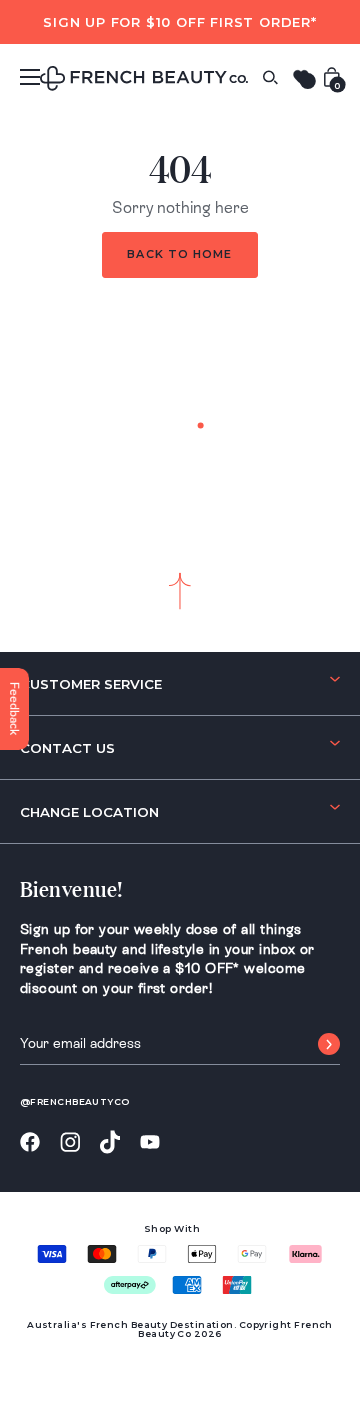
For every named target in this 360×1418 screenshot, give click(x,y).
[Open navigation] (30, 77)
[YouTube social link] (150, 1142)
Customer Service (91, 684)
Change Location (89, 812)
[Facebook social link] (30, 1142)
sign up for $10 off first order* (180, 22)
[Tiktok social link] (110, 1142)
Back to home (179, 254)
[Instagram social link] (70, 1143)
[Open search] (270, 77)
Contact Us (67, 748)
